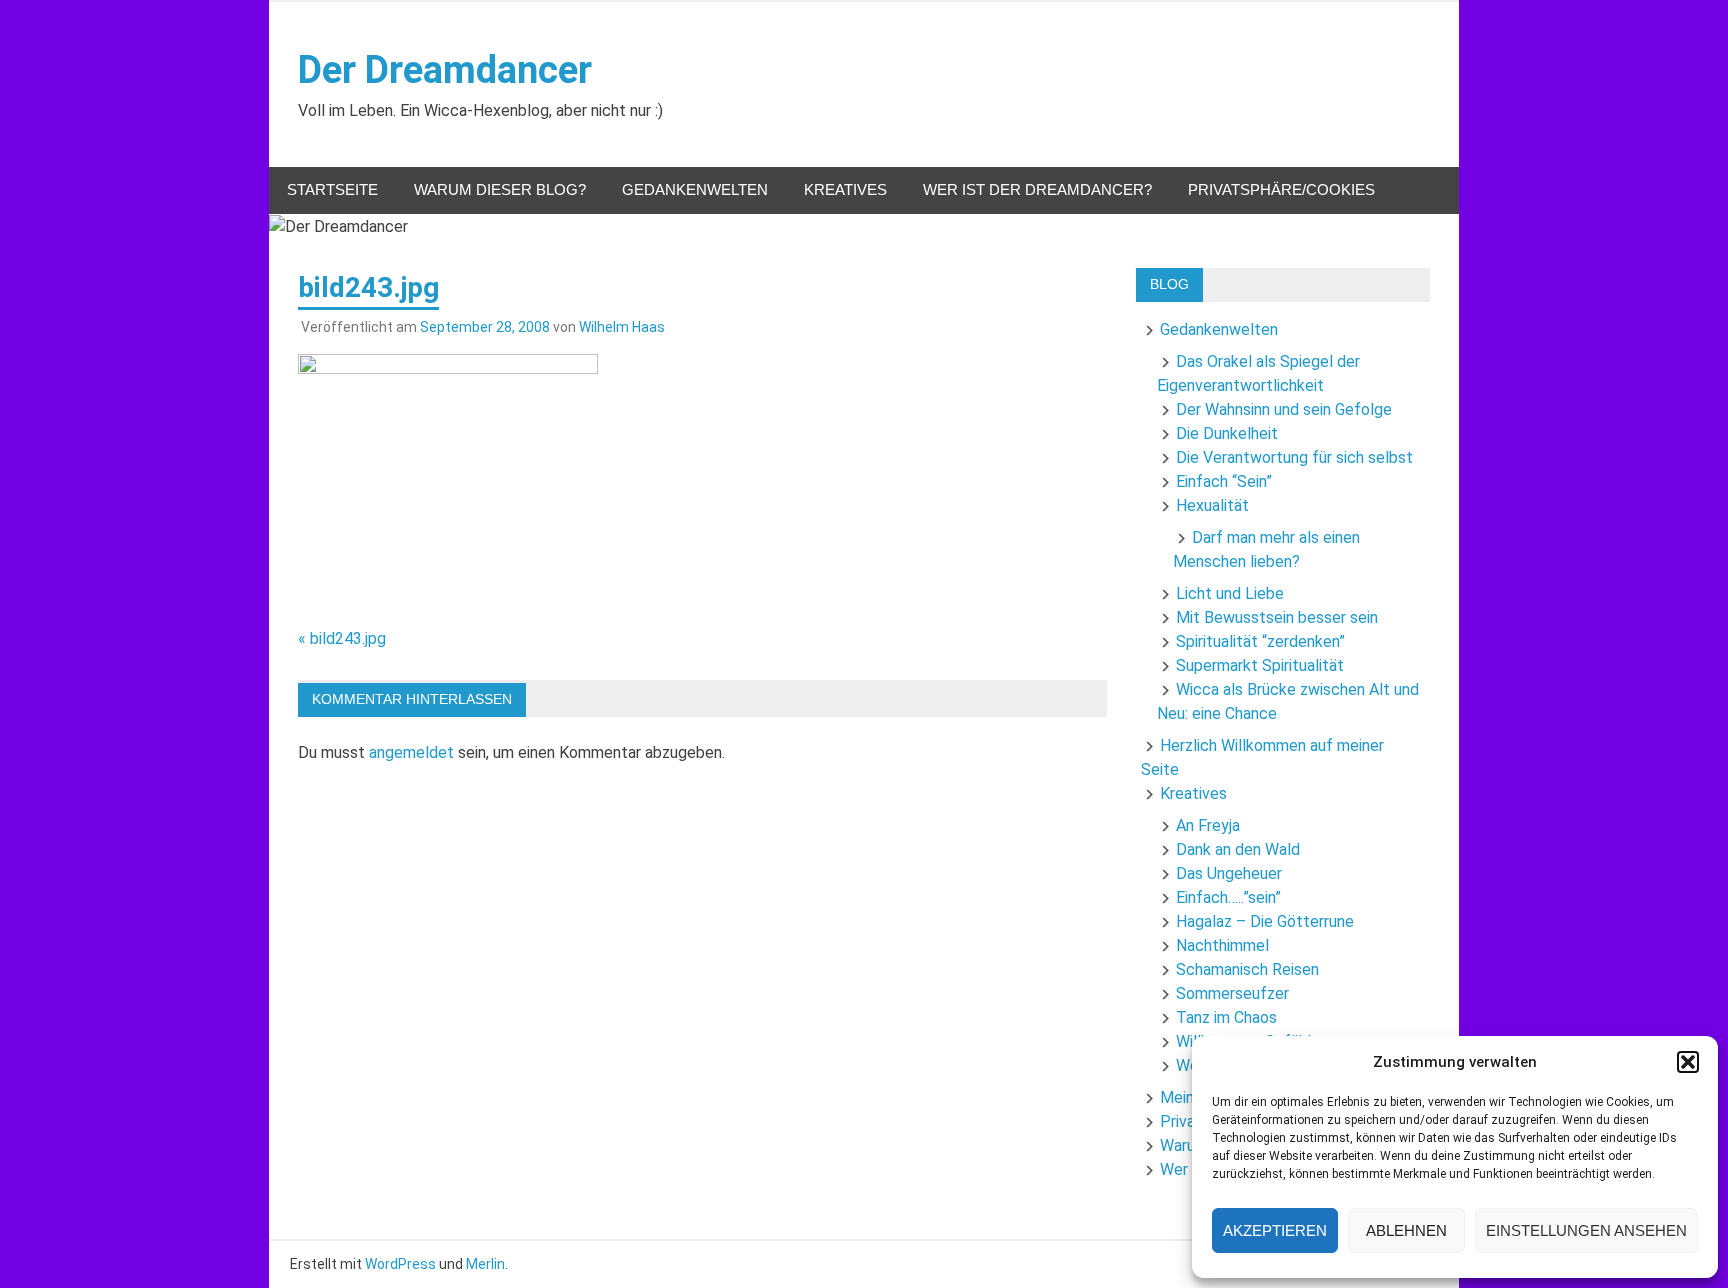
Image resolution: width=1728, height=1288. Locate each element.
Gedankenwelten (695, 189)
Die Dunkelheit (1227, 433)
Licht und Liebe (1230, 593)
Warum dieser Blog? (500, 189)
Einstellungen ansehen (1586, 1230)
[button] (1688, 1062)
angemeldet (411, 752)
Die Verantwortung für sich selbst (1294, 457)
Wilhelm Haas (622, 327)
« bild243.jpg (342, 638)
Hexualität (1212, 505)
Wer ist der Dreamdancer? (1037, 189)
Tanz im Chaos (1226, 1017)
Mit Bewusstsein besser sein (1277, 617)
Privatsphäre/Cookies (1281, 189)
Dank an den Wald (1238, 849)
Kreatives (845, 189)
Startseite (332, 189)
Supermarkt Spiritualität (1260, 665)
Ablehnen (1406, 1230)
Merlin (485, 1264)
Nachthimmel (1222, 945)
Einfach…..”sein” (1228, 897)
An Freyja (1208, 825)
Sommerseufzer (1232, 993)
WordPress (400, 1264)
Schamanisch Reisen (1247, 969)
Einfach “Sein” (1224, 481)
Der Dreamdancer (445, 70)
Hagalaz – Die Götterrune (1265, 921)
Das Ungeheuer (1229, 873)
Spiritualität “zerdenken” (1260, 641)
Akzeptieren (1275, 1230)
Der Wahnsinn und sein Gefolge (1284, 409)
